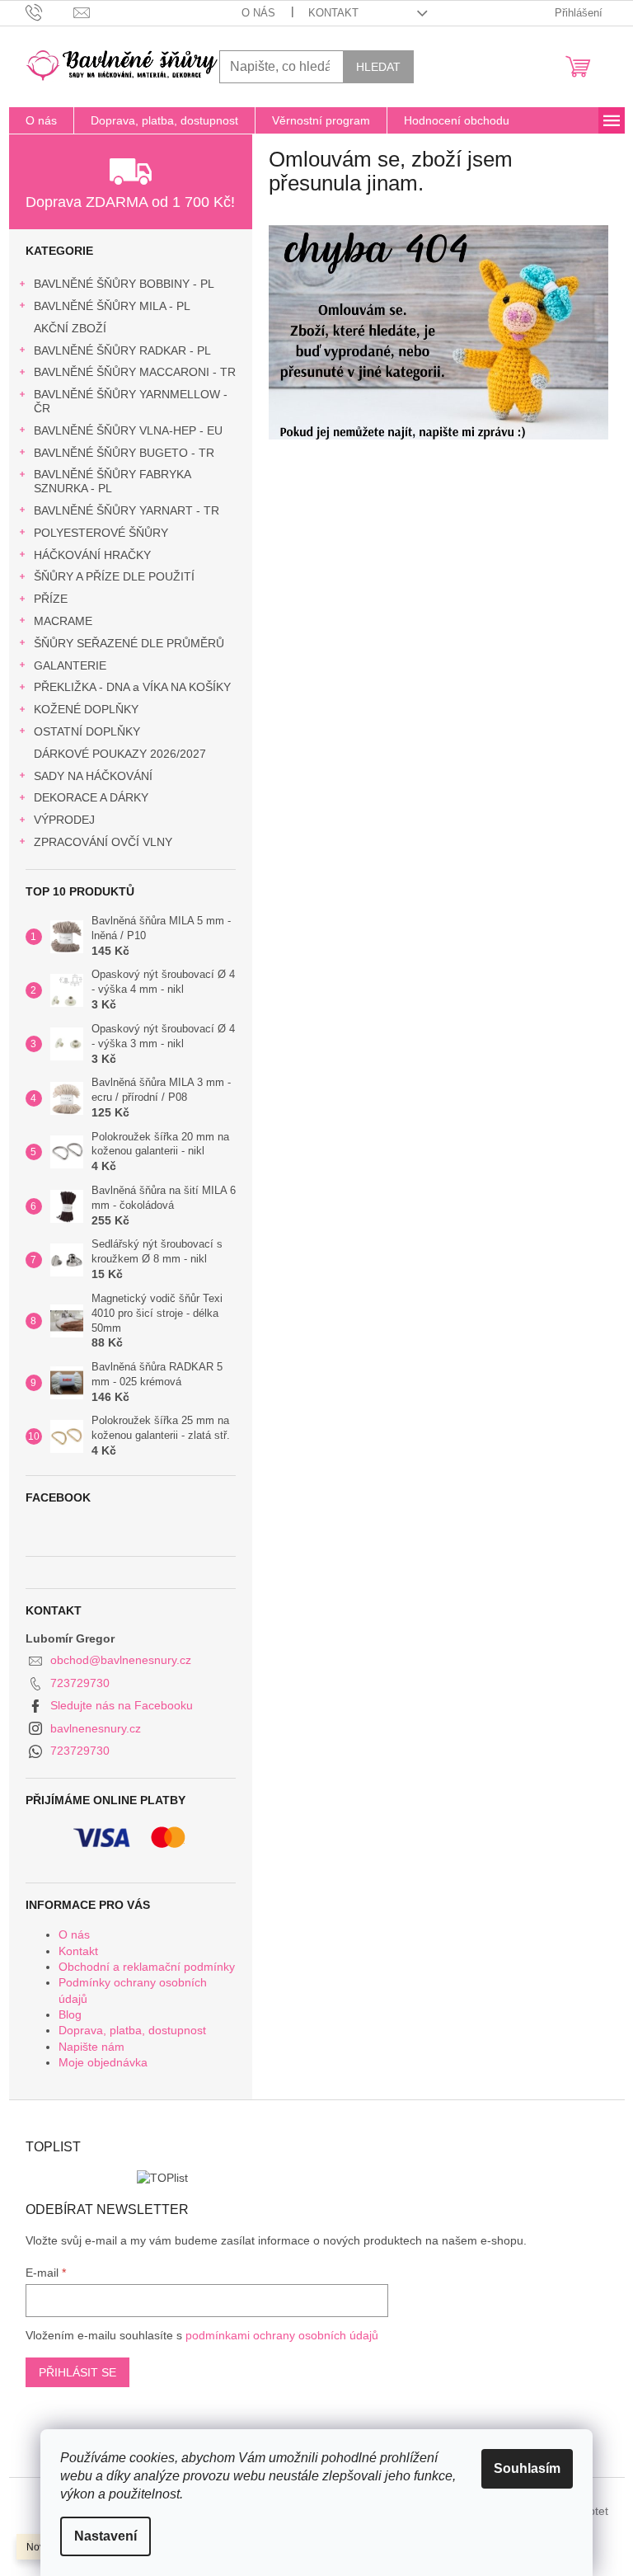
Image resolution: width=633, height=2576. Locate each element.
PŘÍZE (51, 599)
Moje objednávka (103, 2062)
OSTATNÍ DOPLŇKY (87, 731)
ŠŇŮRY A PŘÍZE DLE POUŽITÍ (114, 576)
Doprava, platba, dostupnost (132, 2030)
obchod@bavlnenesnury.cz (121, 1660)
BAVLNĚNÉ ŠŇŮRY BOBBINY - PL (124, 284)
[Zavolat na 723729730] (50, 12)
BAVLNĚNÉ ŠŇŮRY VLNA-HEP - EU (128, 430)
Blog (70, 2014)
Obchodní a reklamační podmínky (147, 1967)
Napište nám (91, 2047)
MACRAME (63, 621)
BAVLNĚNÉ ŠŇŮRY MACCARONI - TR (135, 372)
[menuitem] (41, 120)
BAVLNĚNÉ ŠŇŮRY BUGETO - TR (124, 453)
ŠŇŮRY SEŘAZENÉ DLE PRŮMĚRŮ (129, 643)
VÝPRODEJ (64, 820)
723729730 (80, 1683)
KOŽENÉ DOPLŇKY (86, 709)
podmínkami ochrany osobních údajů (282, 2335)
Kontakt (333, 13)
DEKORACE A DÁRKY (91, 797)
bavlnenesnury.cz (96, 1728)
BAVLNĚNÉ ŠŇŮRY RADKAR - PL (122, 350)
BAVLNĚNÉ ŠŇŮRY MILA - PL (112, 306)
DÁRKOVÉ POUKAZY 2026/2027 (120, 754)
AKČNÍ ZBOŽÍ (70, 328)
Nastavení (105, 2536)
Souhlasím (527, 2468)
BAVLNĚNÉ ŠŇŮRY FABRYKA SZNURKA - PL (112, 481)
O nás (258, 13)
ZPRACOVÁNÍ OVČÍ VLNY (103, 842)
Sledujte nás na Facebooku (122, 1705)
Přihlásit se (77, 2372)
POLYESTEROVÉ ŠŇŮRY (101, 533)
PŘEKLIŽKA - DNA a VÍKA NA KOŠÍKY (132, 687)
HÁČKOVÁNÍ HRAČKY (92, 555)
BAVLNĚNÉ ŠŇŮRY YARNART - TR (127, 510)
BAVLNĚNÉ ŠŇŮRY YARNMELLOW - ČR (131, 401)
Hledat (378, 67)
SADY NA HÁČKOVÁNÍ (93, 776)
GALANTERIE (70, 665)
